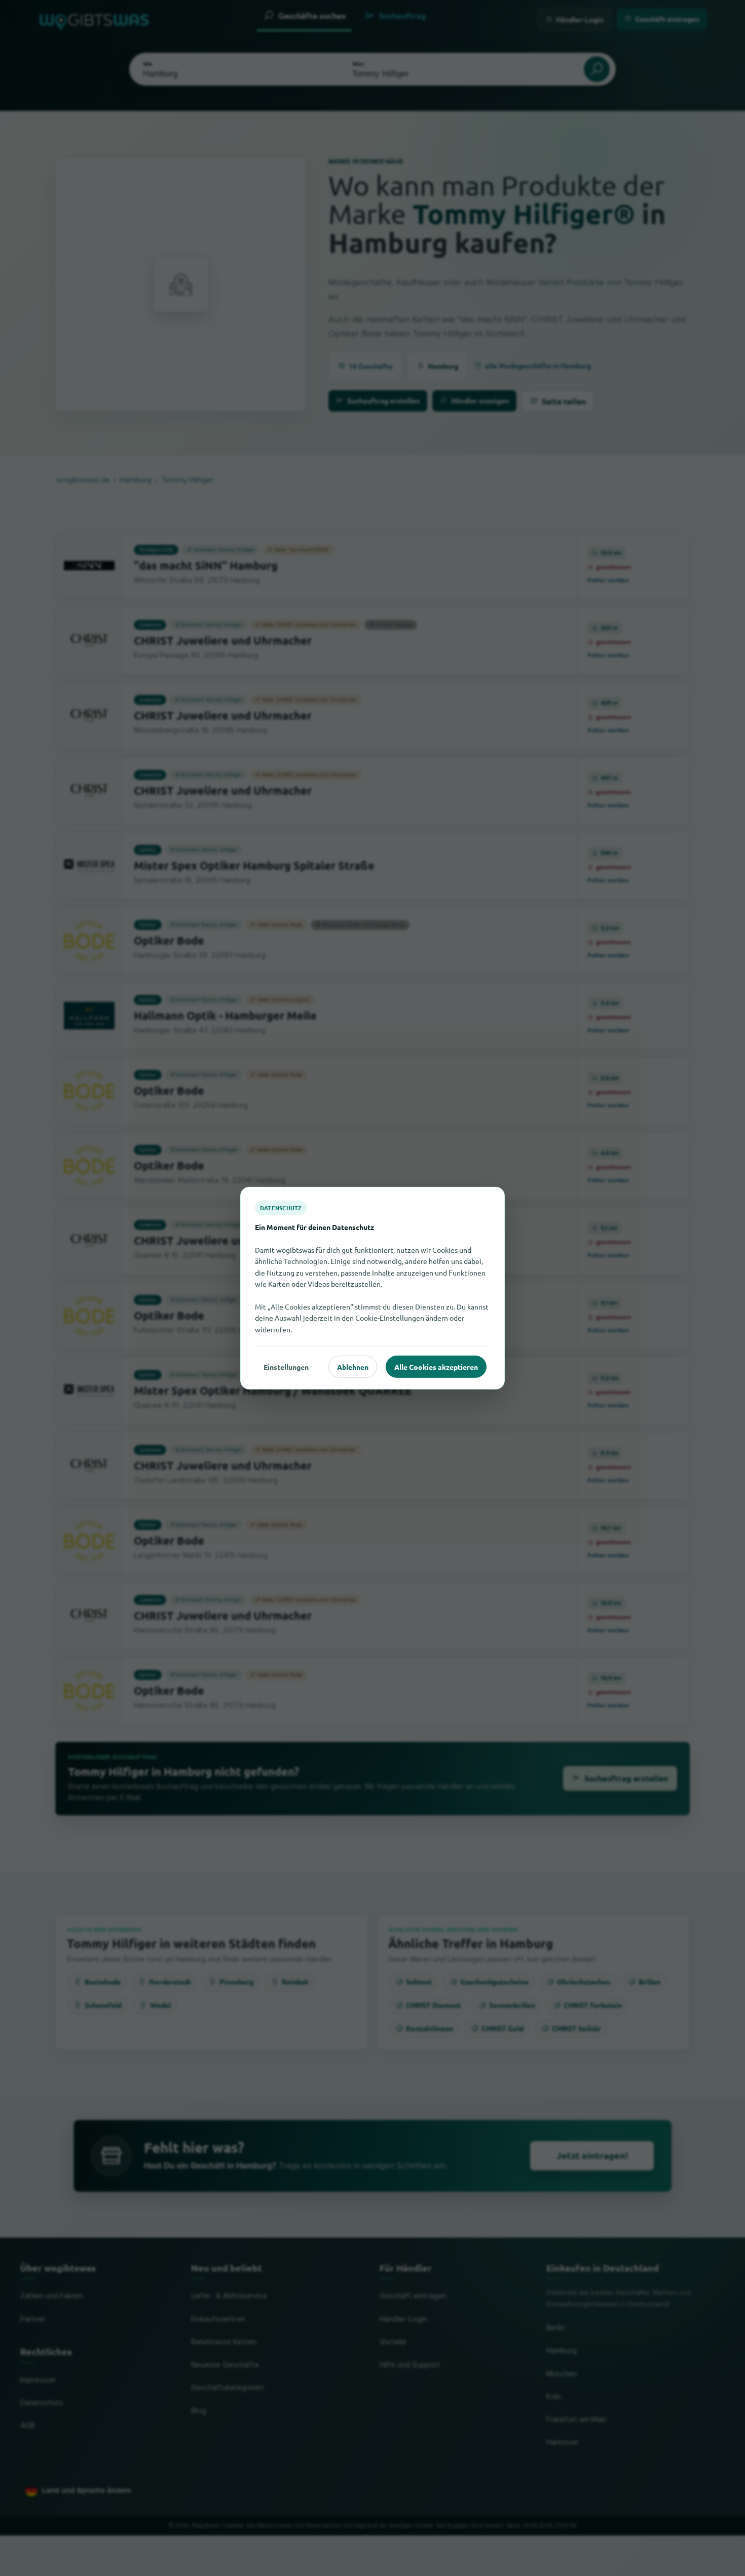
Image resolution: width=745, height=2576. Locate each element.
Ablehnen (353, 1366)
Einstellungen (286, 1366)
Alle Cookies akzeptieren (436, 1366)
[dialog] (372, 1288)
